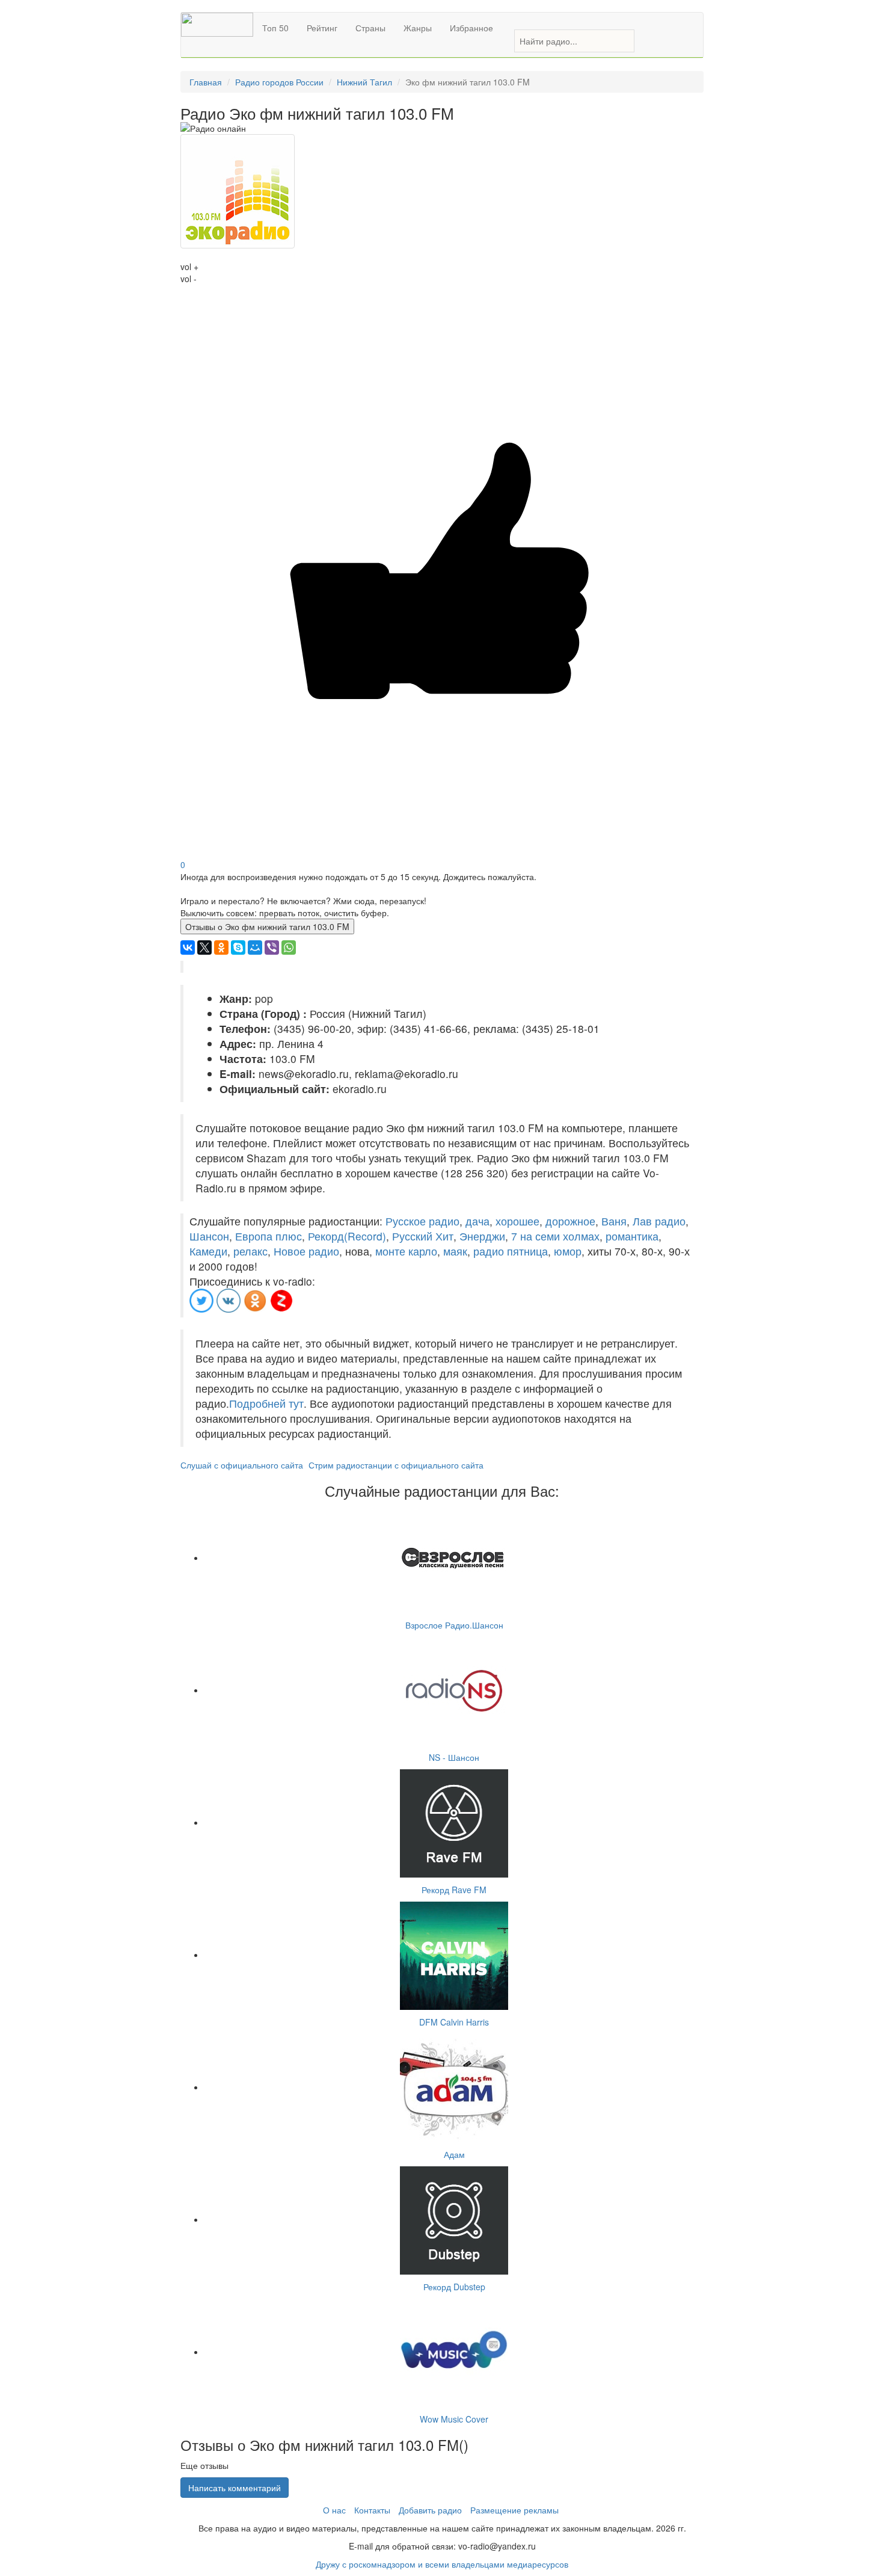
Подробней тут (266, 1403)
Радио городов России (279, 82)
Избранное (471, 28)
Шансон (209, 1236)
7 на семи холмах (555, 1236)
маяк (455, 1251)
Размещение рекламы (514, 2510)
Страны (370, 28)
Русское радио (422, 1221)
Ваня (614, 1221)
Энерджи (482, 1236)
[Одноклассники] (221, 948)
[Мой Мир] (255, 948)
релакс (250, 1251)
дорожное (570, 1221)
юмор (568, 1251)
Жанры (418, 28)
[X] (204, 948)
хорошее (517, 1221)
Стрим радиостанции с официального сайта (396, 1465)
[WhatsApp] (289, 948)
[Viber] (272, 948)
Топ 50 (275, 28)
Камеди (208, 1251)
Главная (206, 82)
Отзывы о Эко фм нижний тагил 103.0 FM (267, 926)
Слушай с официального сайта (242, 1465)
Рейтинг (322, 28)
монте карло (406, 1251)
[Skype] (238, 948)
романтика (632, 1236)
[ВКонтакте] (188, 948)
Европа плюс (269, 1236)
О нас (334, 2510)
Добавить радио (430, 2510)
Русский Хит (423, 1236)
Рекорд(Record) (347, 1236)
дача (477, 1221)
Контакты (372, 2510)
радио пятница (511, 1251)
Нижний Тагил (364, 82)
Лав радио (659, 1221)
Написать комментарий (235, 2488)
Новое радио (306, 1251)
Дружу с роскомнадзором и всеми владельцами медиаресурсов (442, 2564)
